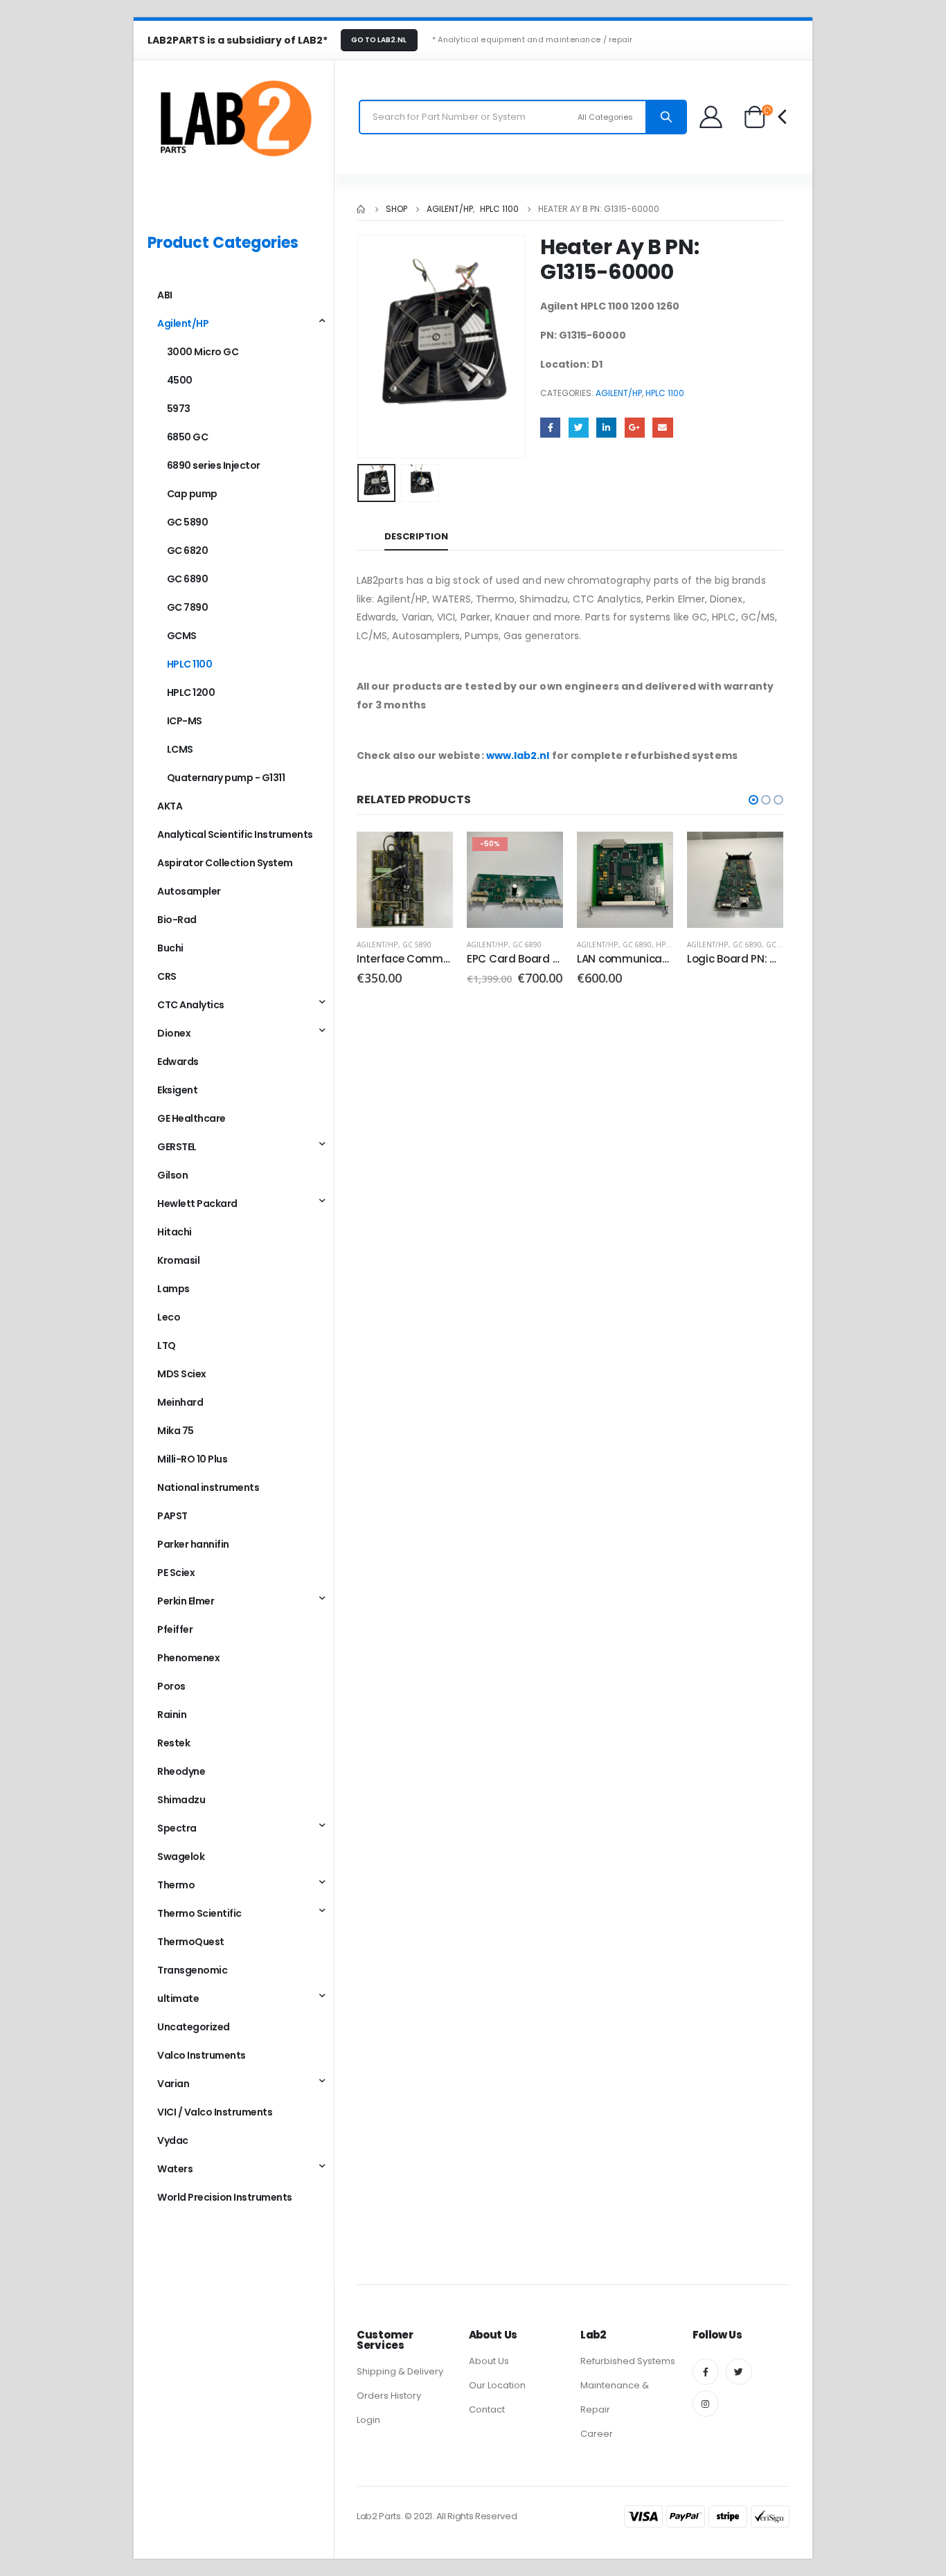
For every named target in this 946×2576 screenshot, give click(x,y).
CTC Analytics (191, 1005)
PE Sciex (176, 1573)
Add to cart (430, 855)
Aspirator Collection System (225, 863)
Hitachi (175, 1232)
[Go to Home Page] (362, 209)
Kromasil (178, 1260)
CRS (167, 976)
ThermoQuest (191, 1942)
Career (597, 2434)
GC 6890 (527, 945)
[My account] (712, 117)
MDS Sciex (182, 1374)
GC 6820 (188, 551)
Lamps (173, 1289)
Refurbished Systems (628, 2361)
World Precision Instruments (225, 2197)
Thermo (176, 1885)
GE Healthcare (191, 1118)
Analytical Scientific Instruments (235, 834)
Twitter (579, 428)
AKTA (170, 806)
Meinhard (180, 1402)
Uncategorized (194, 2027)
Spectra (177, 1828)
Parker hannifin (193, 1544)
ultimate (178, 1998)
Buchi (170, 948)
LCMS (180, 749)
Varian (173, 2084)
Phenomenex (188, 1658)
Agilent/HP (619, 393)
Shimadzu (181, 1800)
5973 (179, 409)
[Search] (666, 117)
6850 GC (188, 437)
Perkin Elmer (186, 1601)
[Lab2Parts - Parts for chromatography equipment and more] (234, 117)
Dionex (174, 1033)
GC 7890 (780, 945)
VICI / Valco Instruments (215, 2112)
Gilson (172, 1175)
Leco (169, 1317)
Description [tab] (416, 536)
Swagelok (181, 1857)
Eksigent (177, 1090)
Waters (175, 2169)
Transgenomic (192, 1970)
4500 (180, 380)
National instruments (208, 1487)
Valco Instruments (202, 2055)
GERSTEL (177, 1147)
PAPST (172, 1516)
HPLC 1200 (191, 692)
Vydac (173, 2140)
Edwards (178, 1062)
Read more (760, 855)
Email (662, 428)
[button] (753, 800)
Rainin (172, 1715)
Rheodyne (181, 1771)
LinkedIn (606, 428)
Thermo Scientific (199, 1913)
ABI (165, 295)
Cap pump (192, 494)
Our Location (497, 2385)
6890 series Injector (214, 465)
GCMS (182, 636)
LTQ (167, 1345)
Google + (635, 428)
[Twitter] (739, 2372)
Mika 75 (176, 1431)
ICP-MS (185, 721)
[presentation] (360, 347)
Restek (173, 1743)
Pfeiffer (175, 1629)
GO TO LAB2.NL (379, 40)
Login (368, 2420)
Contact (487, 2409)
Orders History (389, 2396)
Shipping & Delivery (400, 2371)
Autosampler (189, 891)
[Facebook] (706, 2372)
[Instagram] (706, 2404)
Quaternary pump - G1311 (226, 778)
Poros (171, 1686)
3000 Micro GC (203, 352)
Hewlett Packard (197, 1204)
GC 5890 (417, 945)
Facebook (550, 428)
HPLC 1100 (665, 393)
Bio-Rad (177, 920)
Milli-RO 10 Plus (192, 1459)
